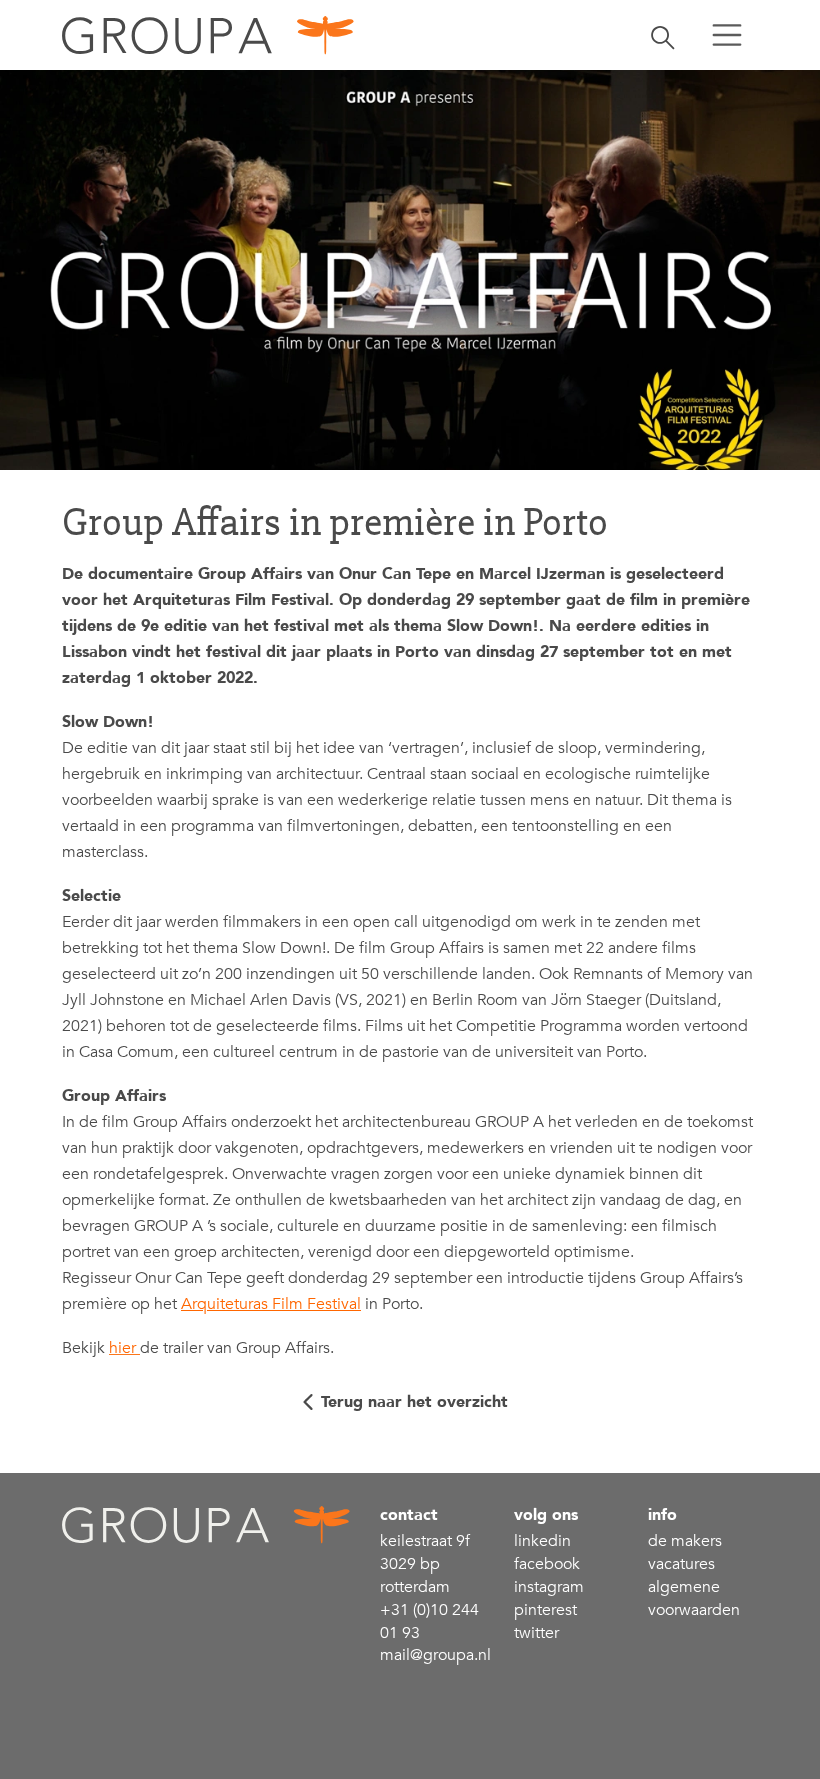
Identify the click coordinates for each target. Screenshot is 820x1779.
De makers (685, 1541)
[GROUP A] (209, 35)
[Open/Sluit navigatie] (727, 35)
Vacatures (681, 1564)
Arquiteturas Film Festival (271, 1304)
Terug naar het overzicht (414, 1402)
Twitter (536, 1633)
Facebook (547, 1564)
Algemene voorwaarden (694, 1598)
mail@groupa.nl (435, 1655)
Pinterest (545, 1610)
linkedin (542, 1541)
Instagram (549, 1587)
